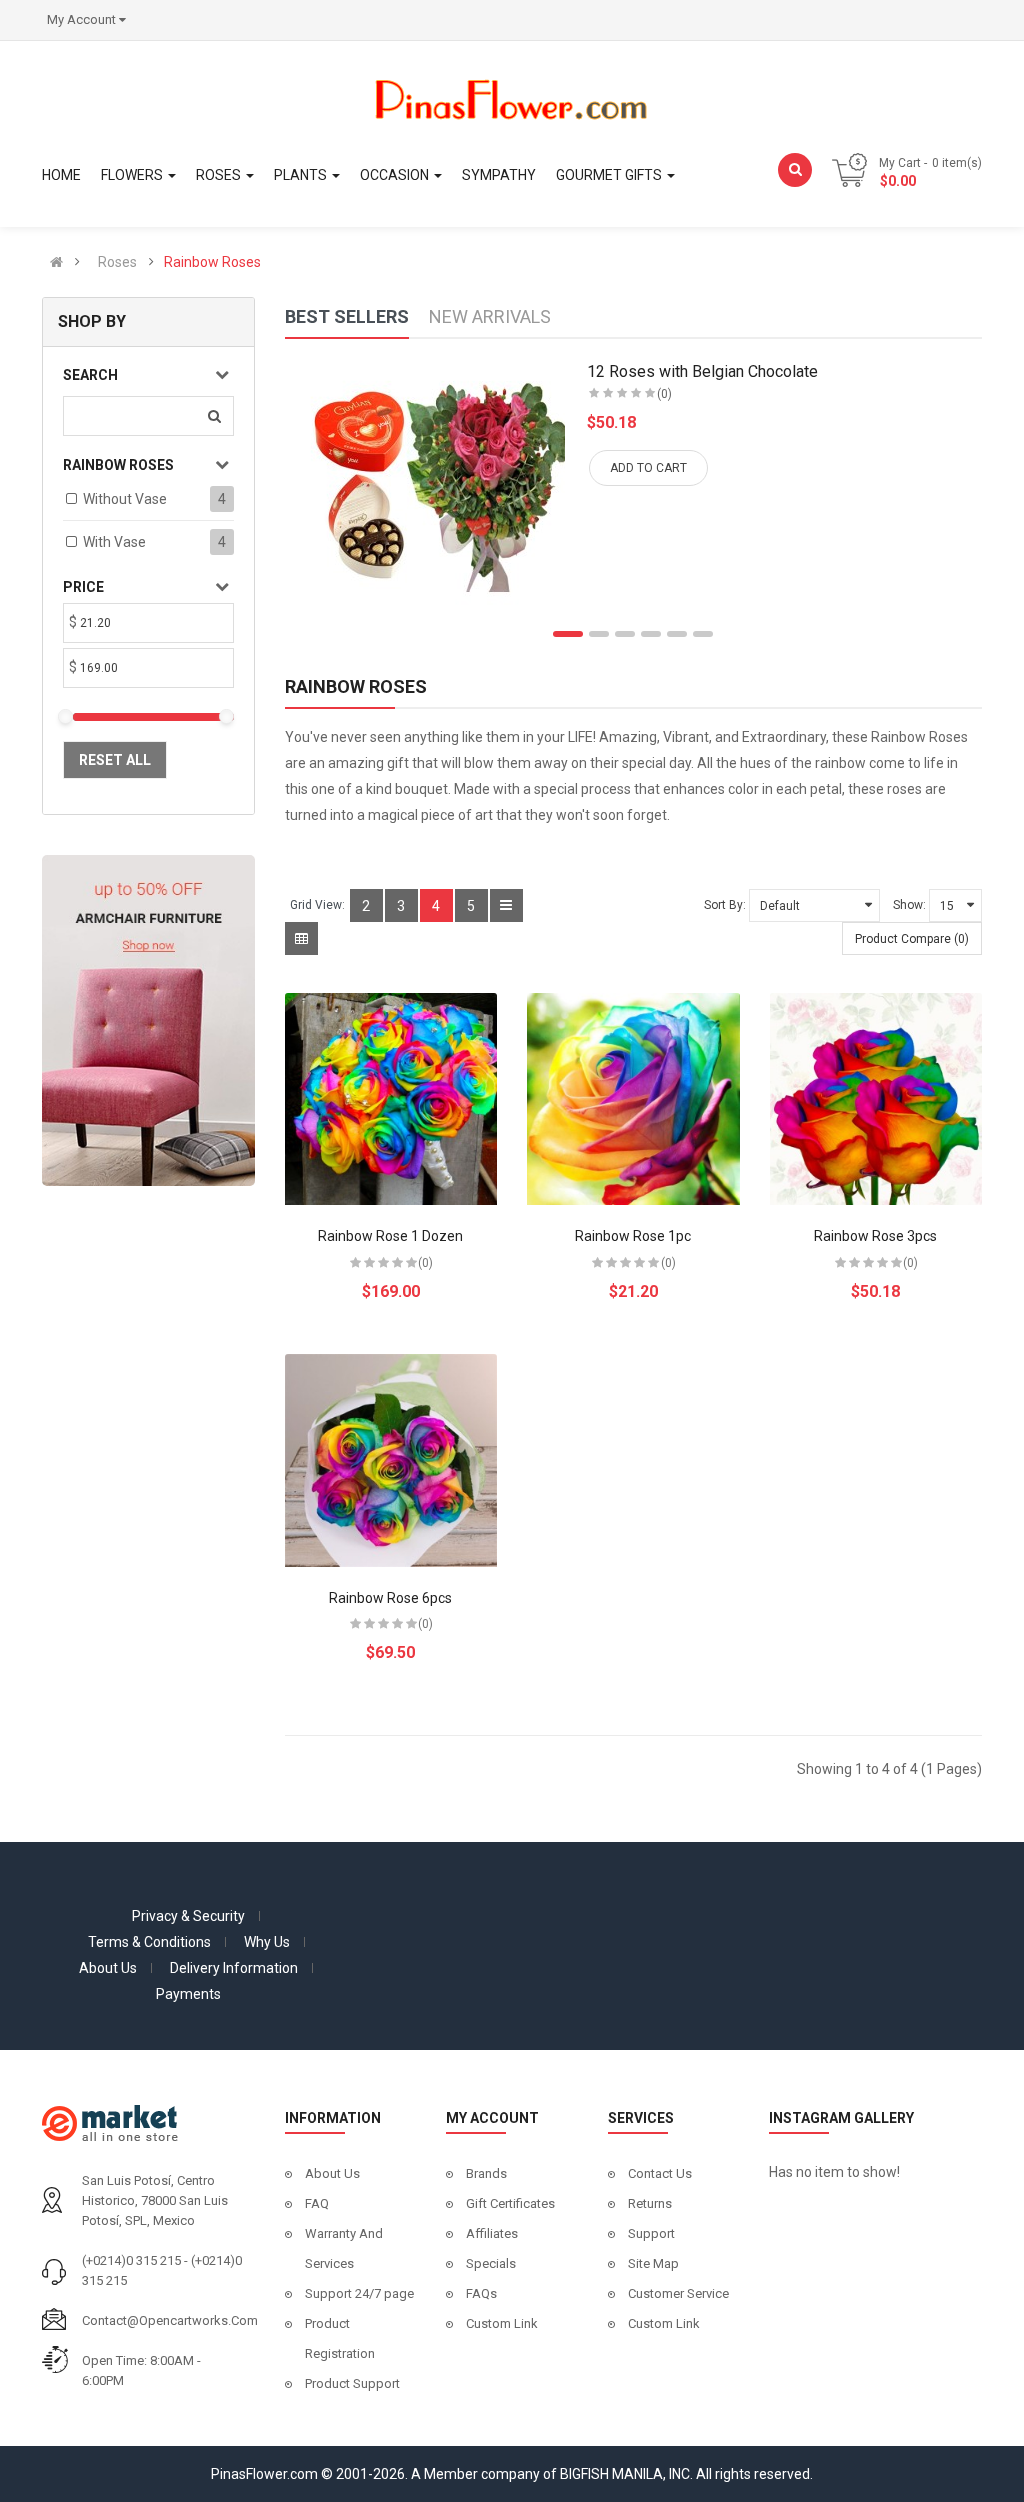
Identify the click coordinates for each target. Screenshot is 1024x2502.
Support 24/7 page (359, 2293)
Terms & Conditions (149, 1942)
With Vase (114, 542)
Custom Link (502, 2323)
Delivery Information (234, 1968)
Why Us (267, 1942)
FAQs (481, 2293)
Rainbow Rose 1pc (633, 1236)
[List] (506, 905)
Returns (650, 2203)
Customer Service (678, 2293)
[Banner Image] (148, 1019)
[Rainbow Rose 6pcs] (391, 1460)
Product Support (352, 2383)
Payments (188, 1994)
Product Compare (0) (912, 939)
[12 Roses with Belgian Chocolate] (430, 484)
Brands (486, 2173)
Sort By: (725, 905)
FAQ (317, 2203)
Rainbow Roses (212, 262)
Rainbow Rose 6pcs (390, 1598)
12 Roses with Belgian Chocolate (702, 371)
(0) (664, 394)
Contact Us (660, 2173)
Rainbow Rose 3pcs (875, 1236)
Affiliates (492, 2233)
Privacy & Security (188, 1916)
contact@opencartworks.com (170, 2320)
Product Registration (340, 2338)
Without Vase (125, 499)
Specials (491, 2263)
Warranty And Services (344, 2248)
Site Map (653, 2263)
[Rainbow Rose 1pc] (633, 1099)
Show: (909, 905)
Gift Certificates (510, 2203)
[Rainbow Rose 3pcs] (876, 1099)
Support (651, 2233)
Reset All (115, 760)
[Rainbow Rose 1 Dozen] (391, 1099)
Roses (117, 262)
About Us (108, 1968)
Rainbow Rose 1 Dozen (390, 1236)
